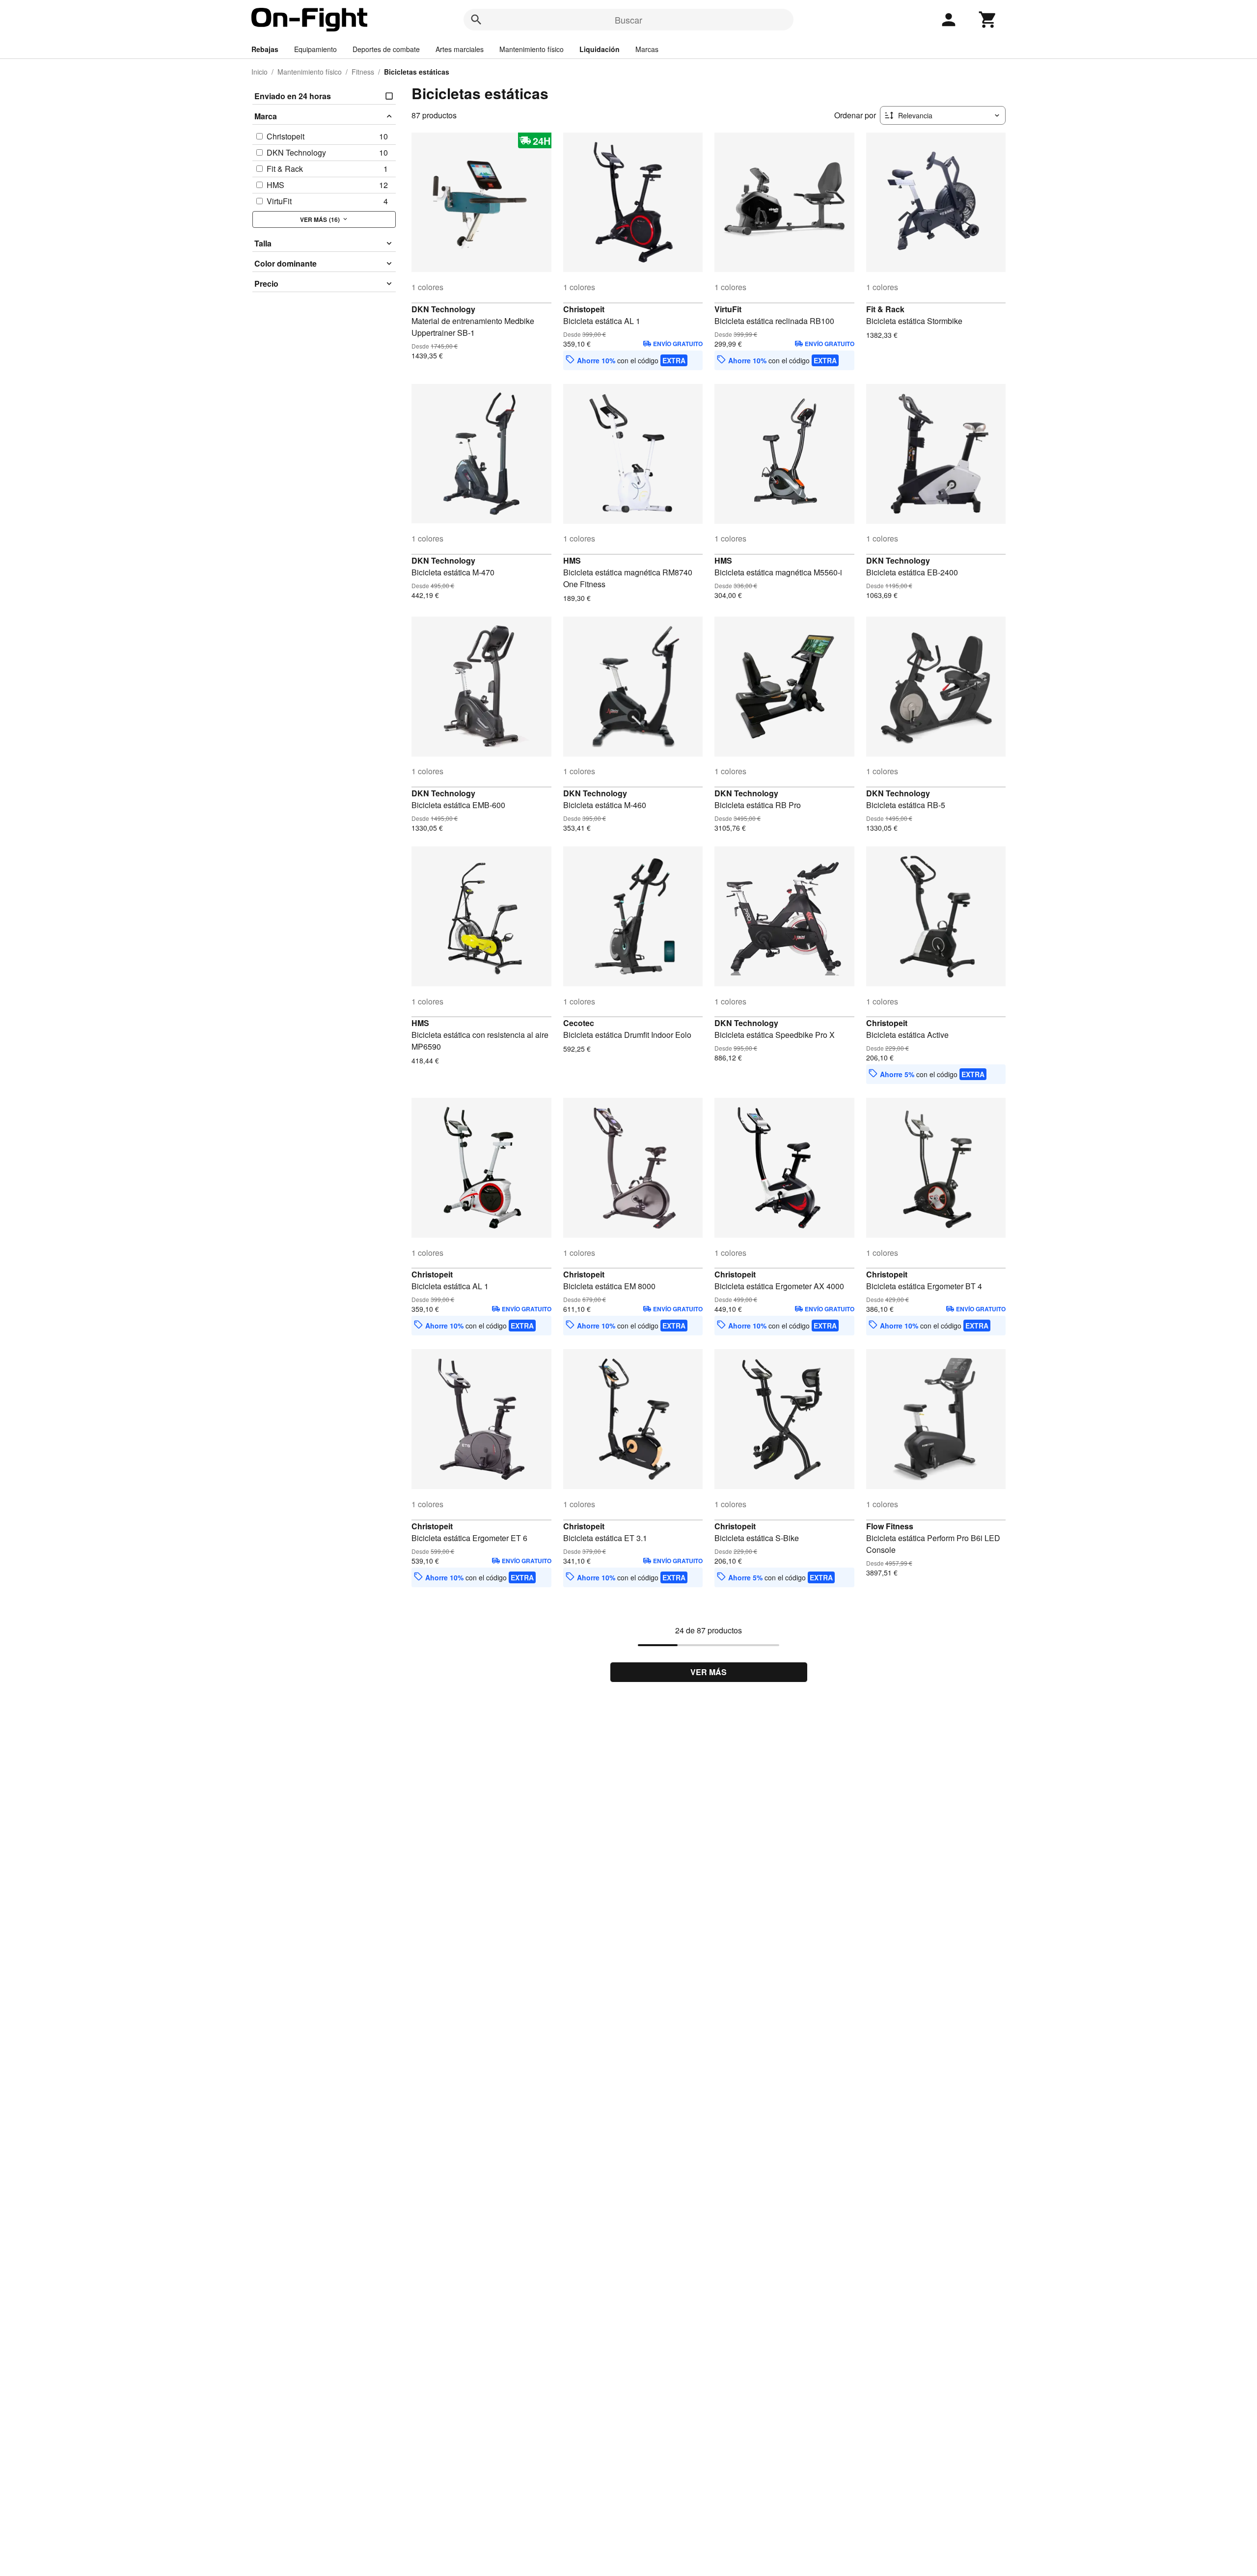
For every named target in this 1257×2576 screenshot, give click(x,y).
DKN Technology (443, 309)
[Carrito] (988, 20)
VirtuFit (728, 309)
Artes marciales (460, 49)
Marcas (647, 49)
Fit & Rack (885, 309)
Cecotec (579, 1023)
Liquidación (600, 49)
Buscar (628, 20)
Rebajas (265, 49)
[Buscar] (476, 20)
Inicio (260, 72)
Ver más (709, 1672)
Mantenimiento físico (532, 49)
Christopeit (584, 309)
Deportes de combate (386, 49)
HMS (572, 560)
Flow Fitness (890, 1526)
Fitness (363, 72)
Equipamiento (315, 49)
